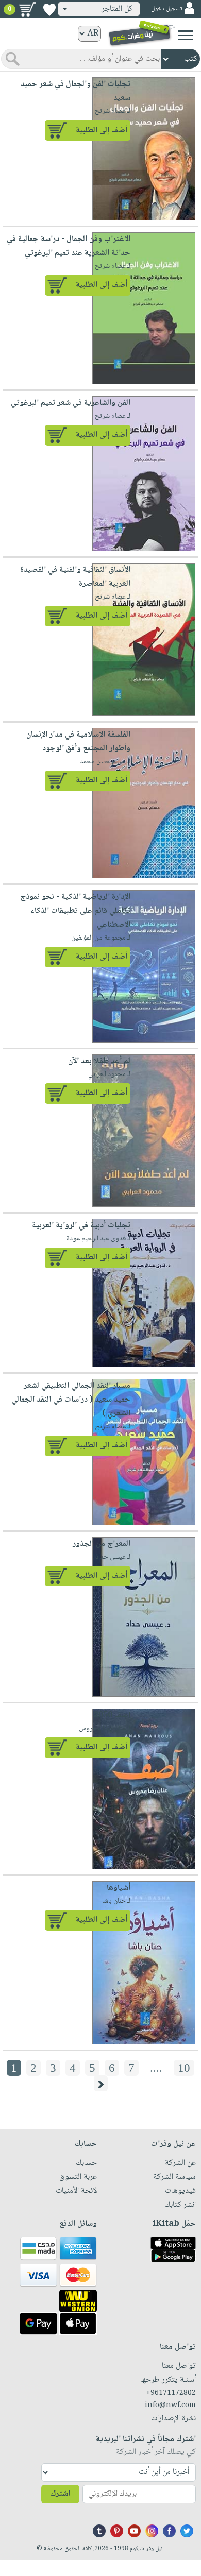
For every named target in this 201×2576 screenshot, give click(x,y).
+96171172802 (171, 2393)
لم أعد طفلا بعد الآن (99, 1061)
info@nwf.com (170, 2406)
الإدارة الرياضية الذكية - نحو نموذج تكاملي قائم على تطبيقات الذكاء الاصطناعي (75, 911)
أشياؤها (119, 1888)
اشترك (60, 2494)
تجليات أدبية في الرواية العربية (81, 1226)
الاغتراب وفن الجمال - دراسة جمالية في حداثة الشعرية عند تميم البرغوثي (69, 246)
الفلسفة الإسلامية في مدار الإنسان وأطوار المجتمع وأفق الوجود (78, 742)
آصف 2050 (112, 1716)
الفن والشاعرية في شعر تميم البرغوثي (71, 403)
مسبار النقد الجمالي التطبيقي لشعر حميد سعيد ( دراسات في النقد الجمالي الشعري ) (71, 1400)
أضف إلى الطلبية (102, 131)
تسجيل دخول (166, 9)
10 (184, 2068)
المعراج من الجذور (102, 1544)
